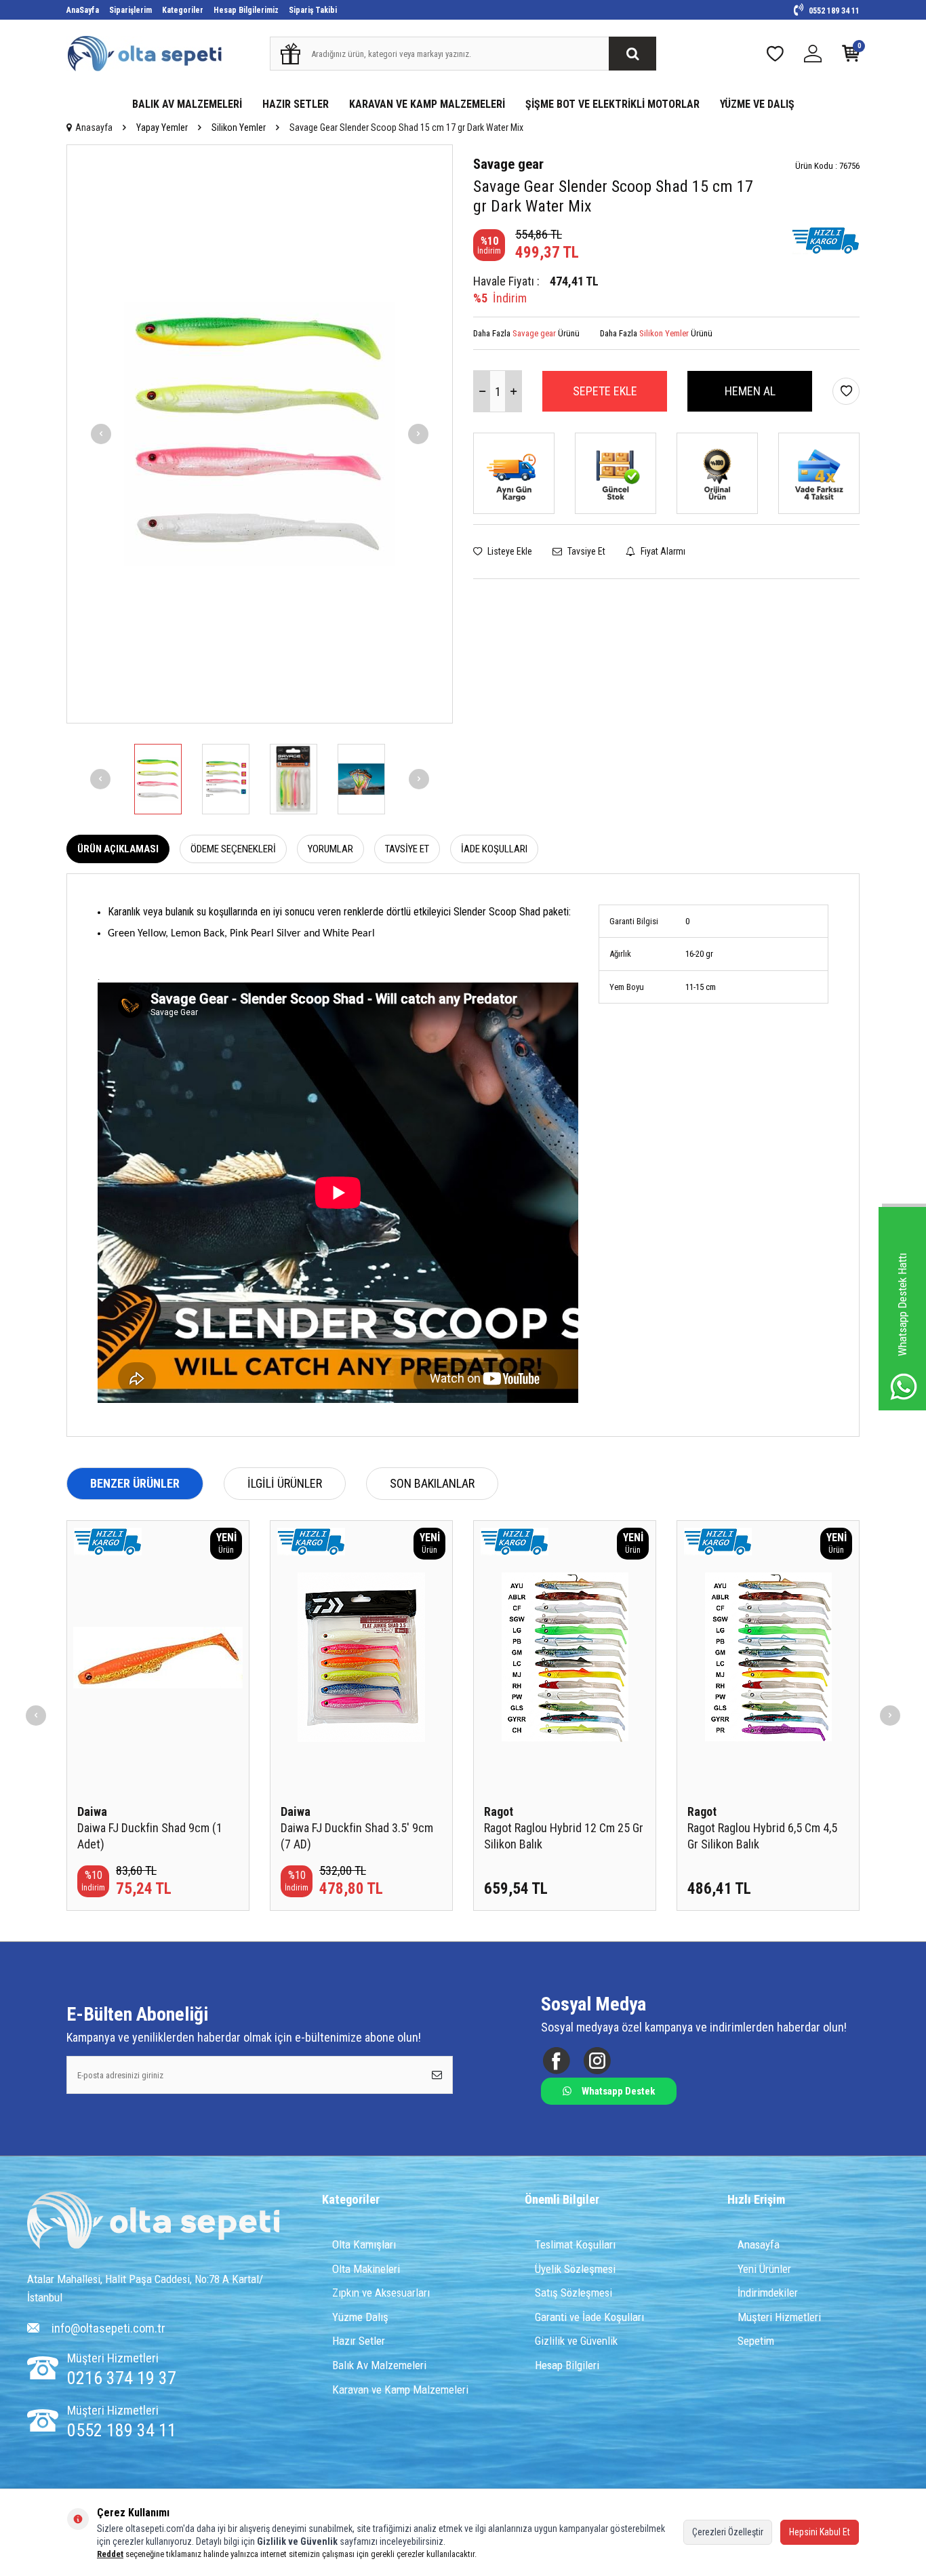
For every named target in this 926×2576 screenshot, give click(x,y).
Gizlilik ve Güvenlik (576, 2341)
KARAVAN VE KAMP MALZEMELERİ (427, 104)
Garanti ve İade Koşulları (589, 2317)
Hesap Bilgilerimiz (246, 10)
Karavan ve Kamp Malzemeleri (400, 2390)
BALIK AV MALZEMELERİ (187, 104)
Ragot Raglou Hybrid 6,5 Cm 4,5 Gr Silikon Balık (762, 1836)
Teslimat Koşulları (575, 2244)
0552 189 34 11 (833, 11)
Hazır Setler (359, 2341)
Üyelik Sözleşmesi (575, 2269)
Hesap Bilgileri (567, 2365)
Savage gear (508, 164)
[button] (101, 434)
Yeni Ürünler (764, 2269)
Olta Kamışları (364, 2244)
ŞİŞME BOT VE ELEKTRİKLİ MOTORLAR (612, 104)
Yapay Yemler (162, 127)
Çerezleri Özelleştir (728, 2532)
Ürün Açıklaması (118, 849)
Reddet (110, 2554)
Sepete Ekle (605, 391)
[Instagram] (597, 2061)
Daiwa (92, 1811)
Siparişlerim (130, 10)
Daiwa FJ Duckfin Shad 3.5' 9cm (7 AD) (357, 1836)
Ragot (499, 1811)
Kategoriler (183, 10)
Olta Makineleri (366, 2269)
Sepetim (756, 2341)
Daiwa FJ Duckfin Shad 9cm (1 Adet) (150, 1836)
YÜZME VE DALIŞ (757, 104)
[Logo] (153, 2222)
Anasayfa (94, 127)
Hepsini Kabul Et (820, 2532)
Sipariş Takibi (313, 10)
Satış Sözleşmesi (573, 2293)
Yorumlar (330, 849)
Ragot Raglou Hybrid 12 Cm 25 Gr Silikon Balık (564, 1836)
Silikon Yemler (239, 127)
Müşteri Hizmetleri (779, 2317)
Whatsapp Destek (618, 2091)
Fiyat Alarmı (662, 551)
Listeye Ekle (509, 551)
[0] (851, 57)
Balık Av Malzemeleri (379, 2365)
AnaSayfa (83, 10)
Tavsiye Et (585, 551)
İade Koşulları (494, 849)
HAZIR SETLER (296, 104)
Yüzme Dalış (360, 2317)
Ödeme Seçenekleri (233, 849)
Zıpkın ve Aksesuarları (381, 2293)
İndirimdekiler (768, 2293)
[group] (260, 434)
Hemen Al (750, 391)
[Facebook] (556, 2061)
